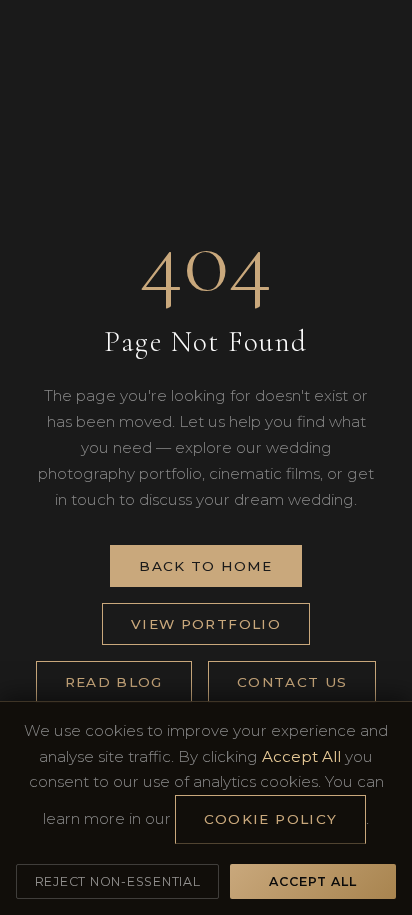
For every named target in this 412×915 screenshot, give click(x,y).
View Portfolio (206, 624)
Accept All (313, 881)
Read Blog (114, 682)
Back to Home (205, 566)
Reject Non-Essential (118, 881)
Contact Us (292, 682)
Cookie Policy (271, 819)
